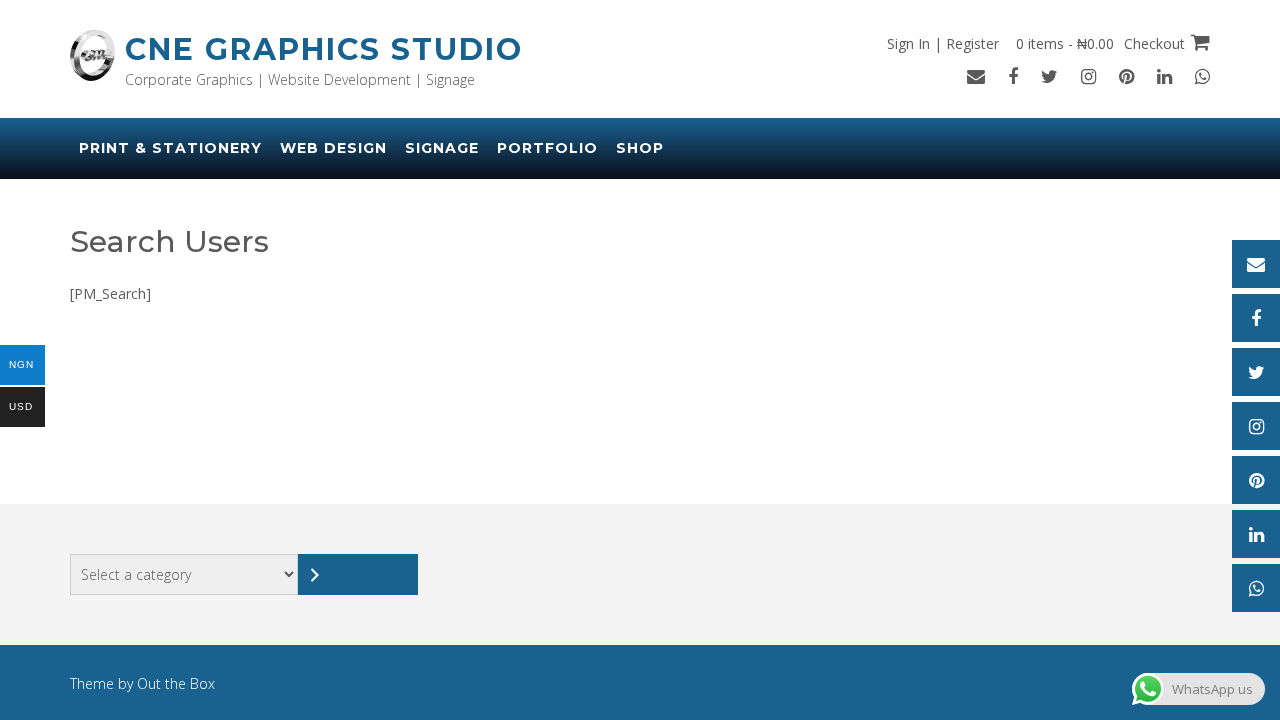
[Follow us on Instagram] (1088, 76)
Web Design (333, 148)
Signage (442, 148)
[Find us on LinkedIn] (1164, 76)
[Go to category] (358, 574)
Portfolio (547, 148)
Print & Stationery (170, 148)
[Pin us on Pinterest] (1126, 76)
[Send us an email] (976, 76)
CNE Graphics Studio (324, 49)
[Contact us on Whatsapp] (1202, 76)
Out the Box (176, 683)
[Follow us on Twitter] (1049, 76)
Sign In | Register (943, 43)
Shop (640, 148)
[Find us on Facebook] (1013, 76)
